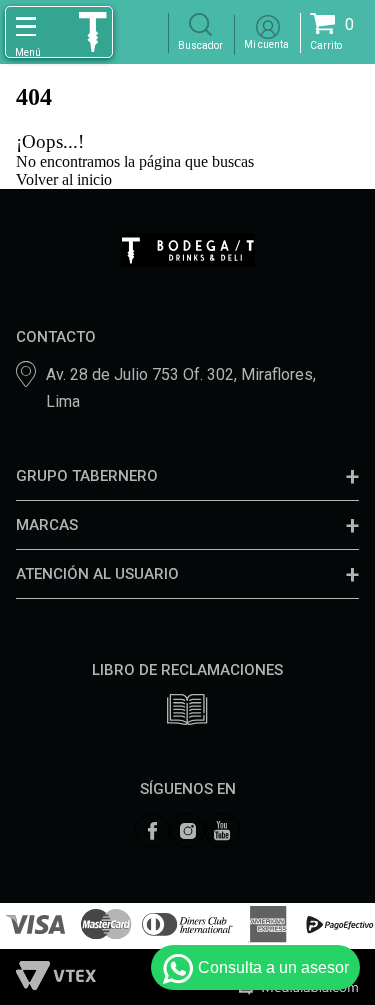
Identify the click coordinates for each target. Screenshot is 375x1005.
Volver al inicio (64, 179)
